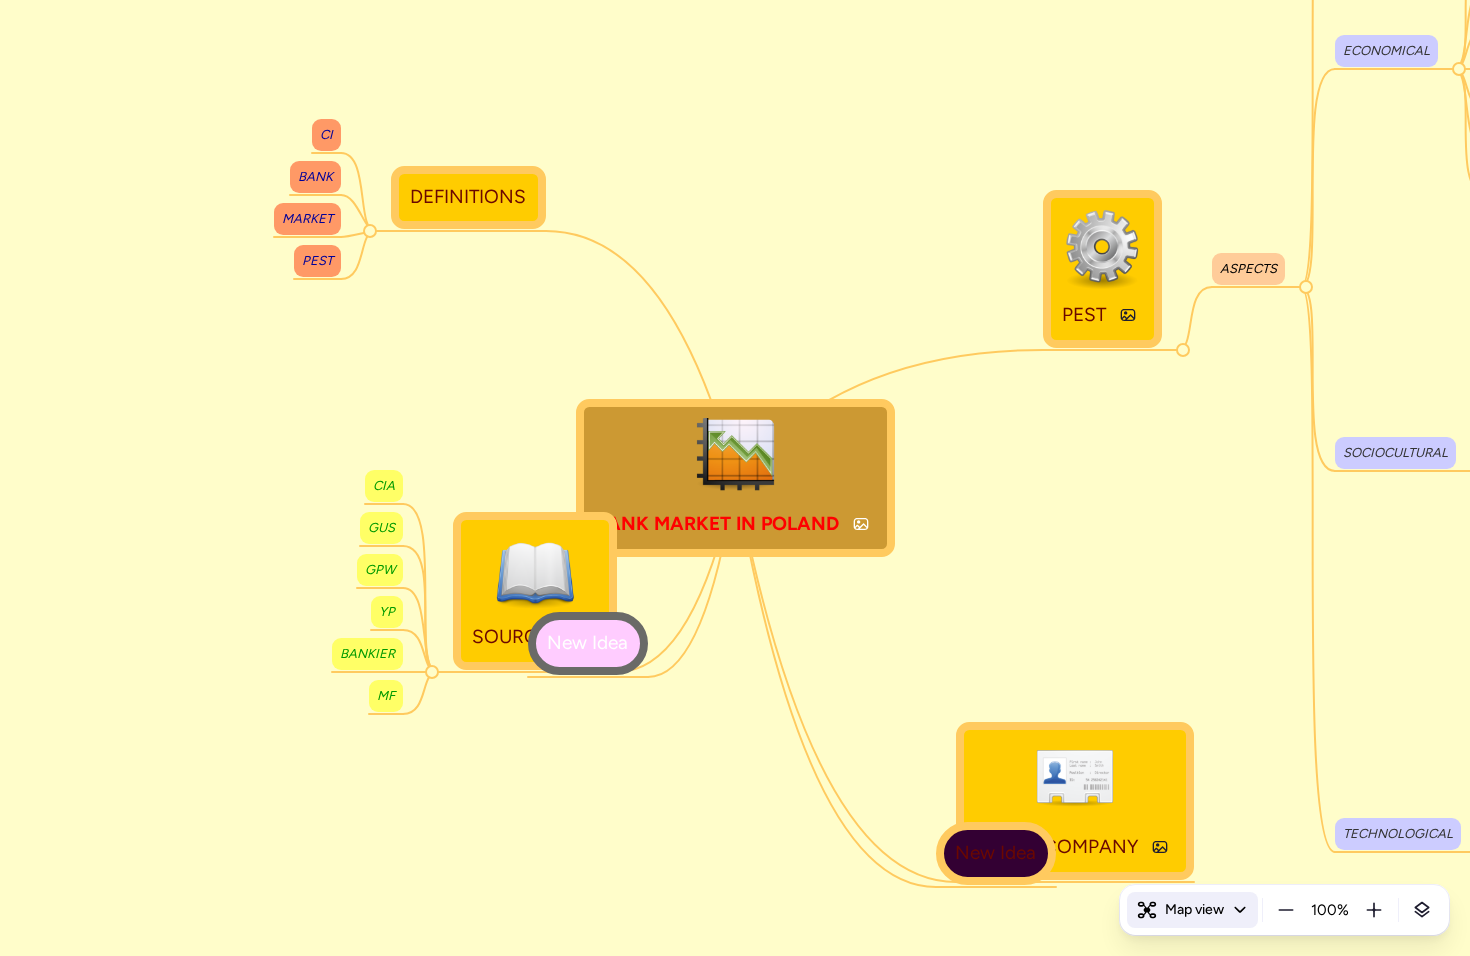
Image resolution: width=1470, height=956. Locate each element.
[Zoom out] (1286, 910)
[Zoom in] (1374, 910)
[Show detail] (1422, 910)
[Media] (861, 524)
